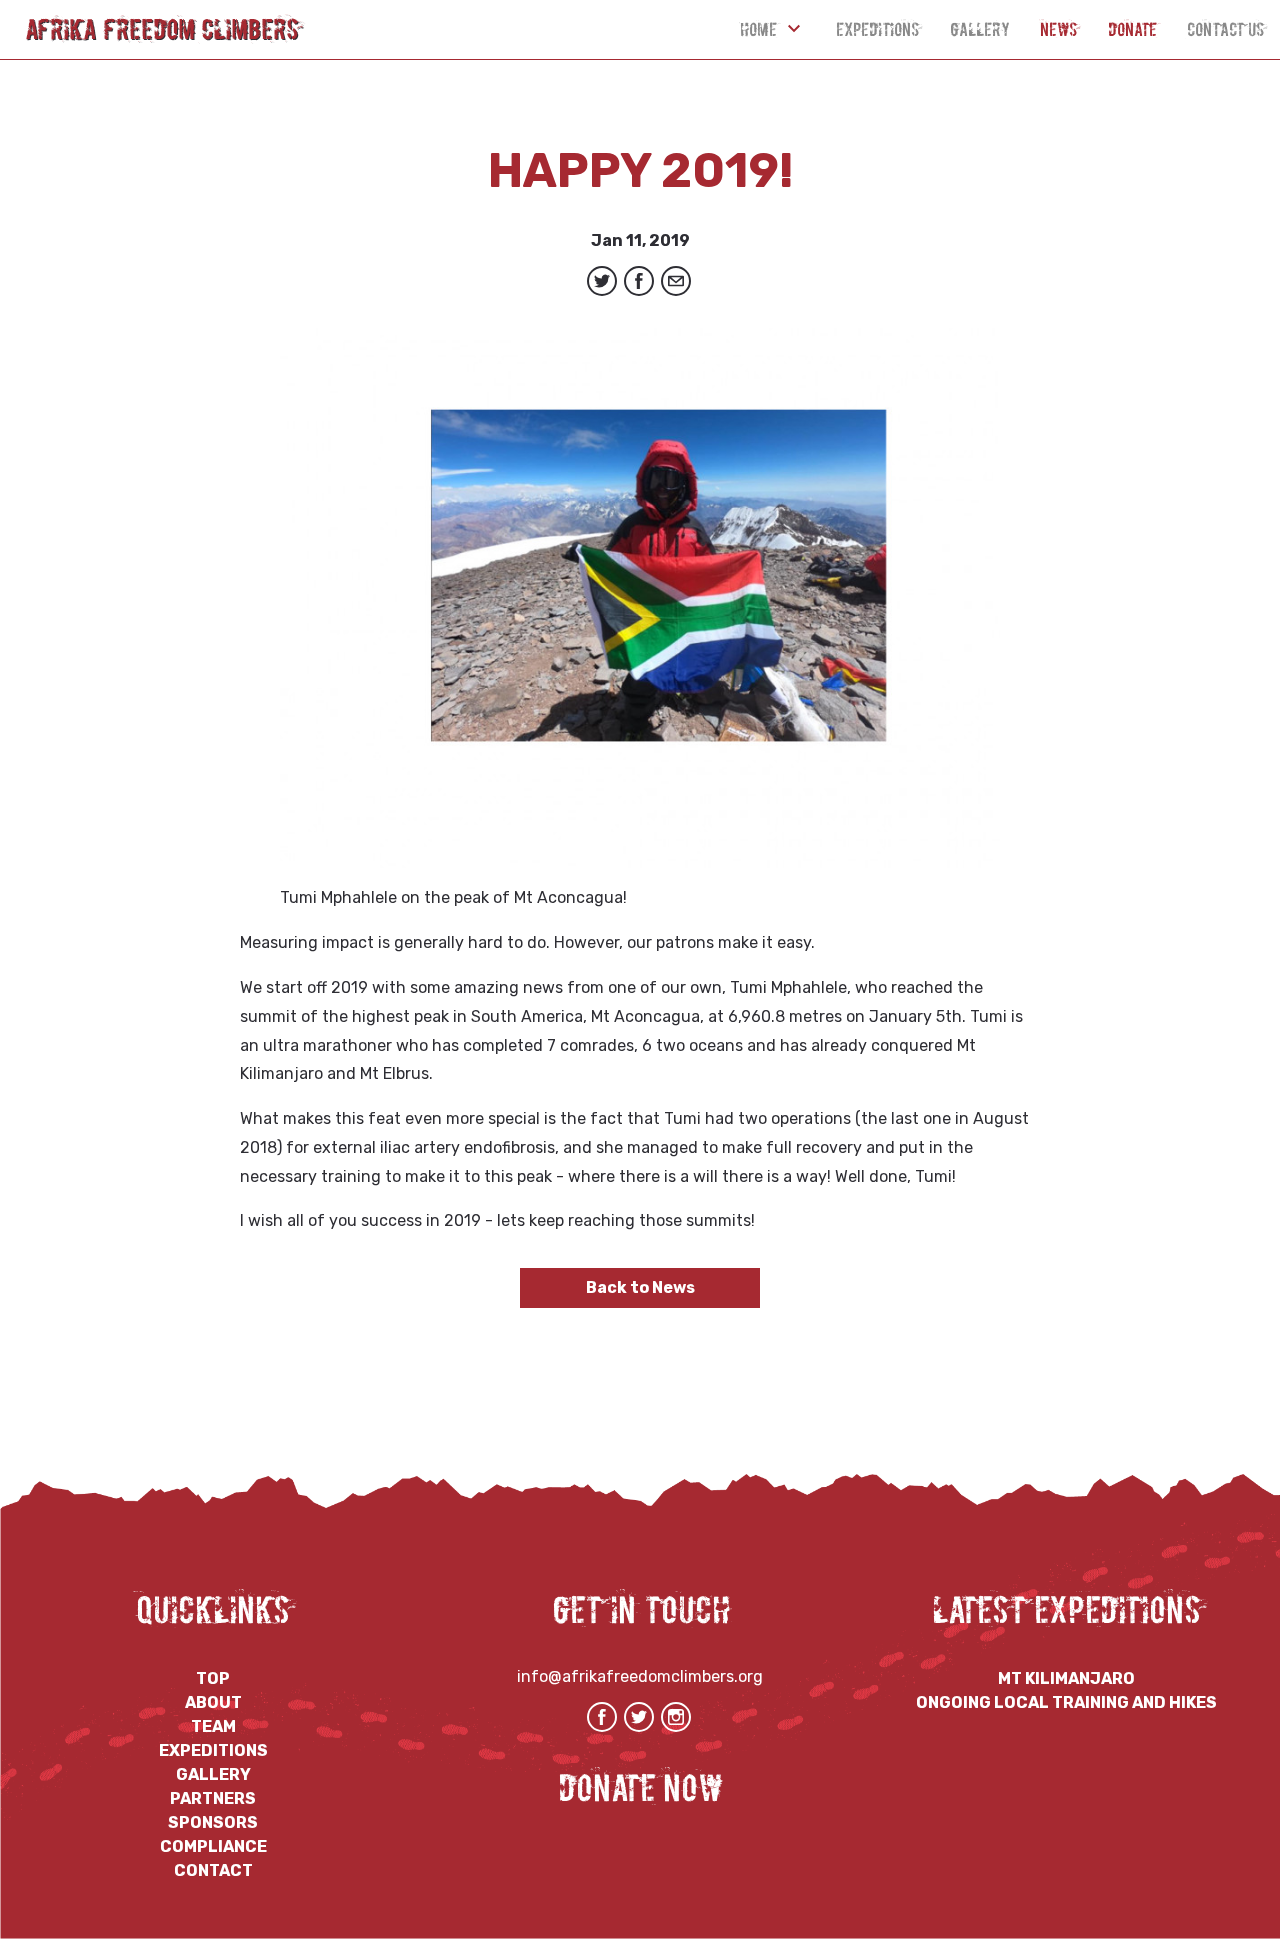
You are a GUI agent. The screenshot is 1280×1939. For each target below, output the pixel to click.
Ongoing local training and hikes (1066, 1702)
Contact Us (1226, 29)
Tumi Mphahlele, (792, 987)
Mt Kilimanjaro (1066, 1678)
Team (213, 1726)
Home (758, 29)
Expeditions (878, 29)
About (213, 1702)
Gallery (980, 29)
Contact (213, 1870)
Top (213, 1678)
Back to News (640, 1287)
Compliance (213, 1846)
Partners (213, 1798)
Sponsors (213, 1822)
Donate (1132, 29)
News (1059, 29)
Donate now (640, 1788)
